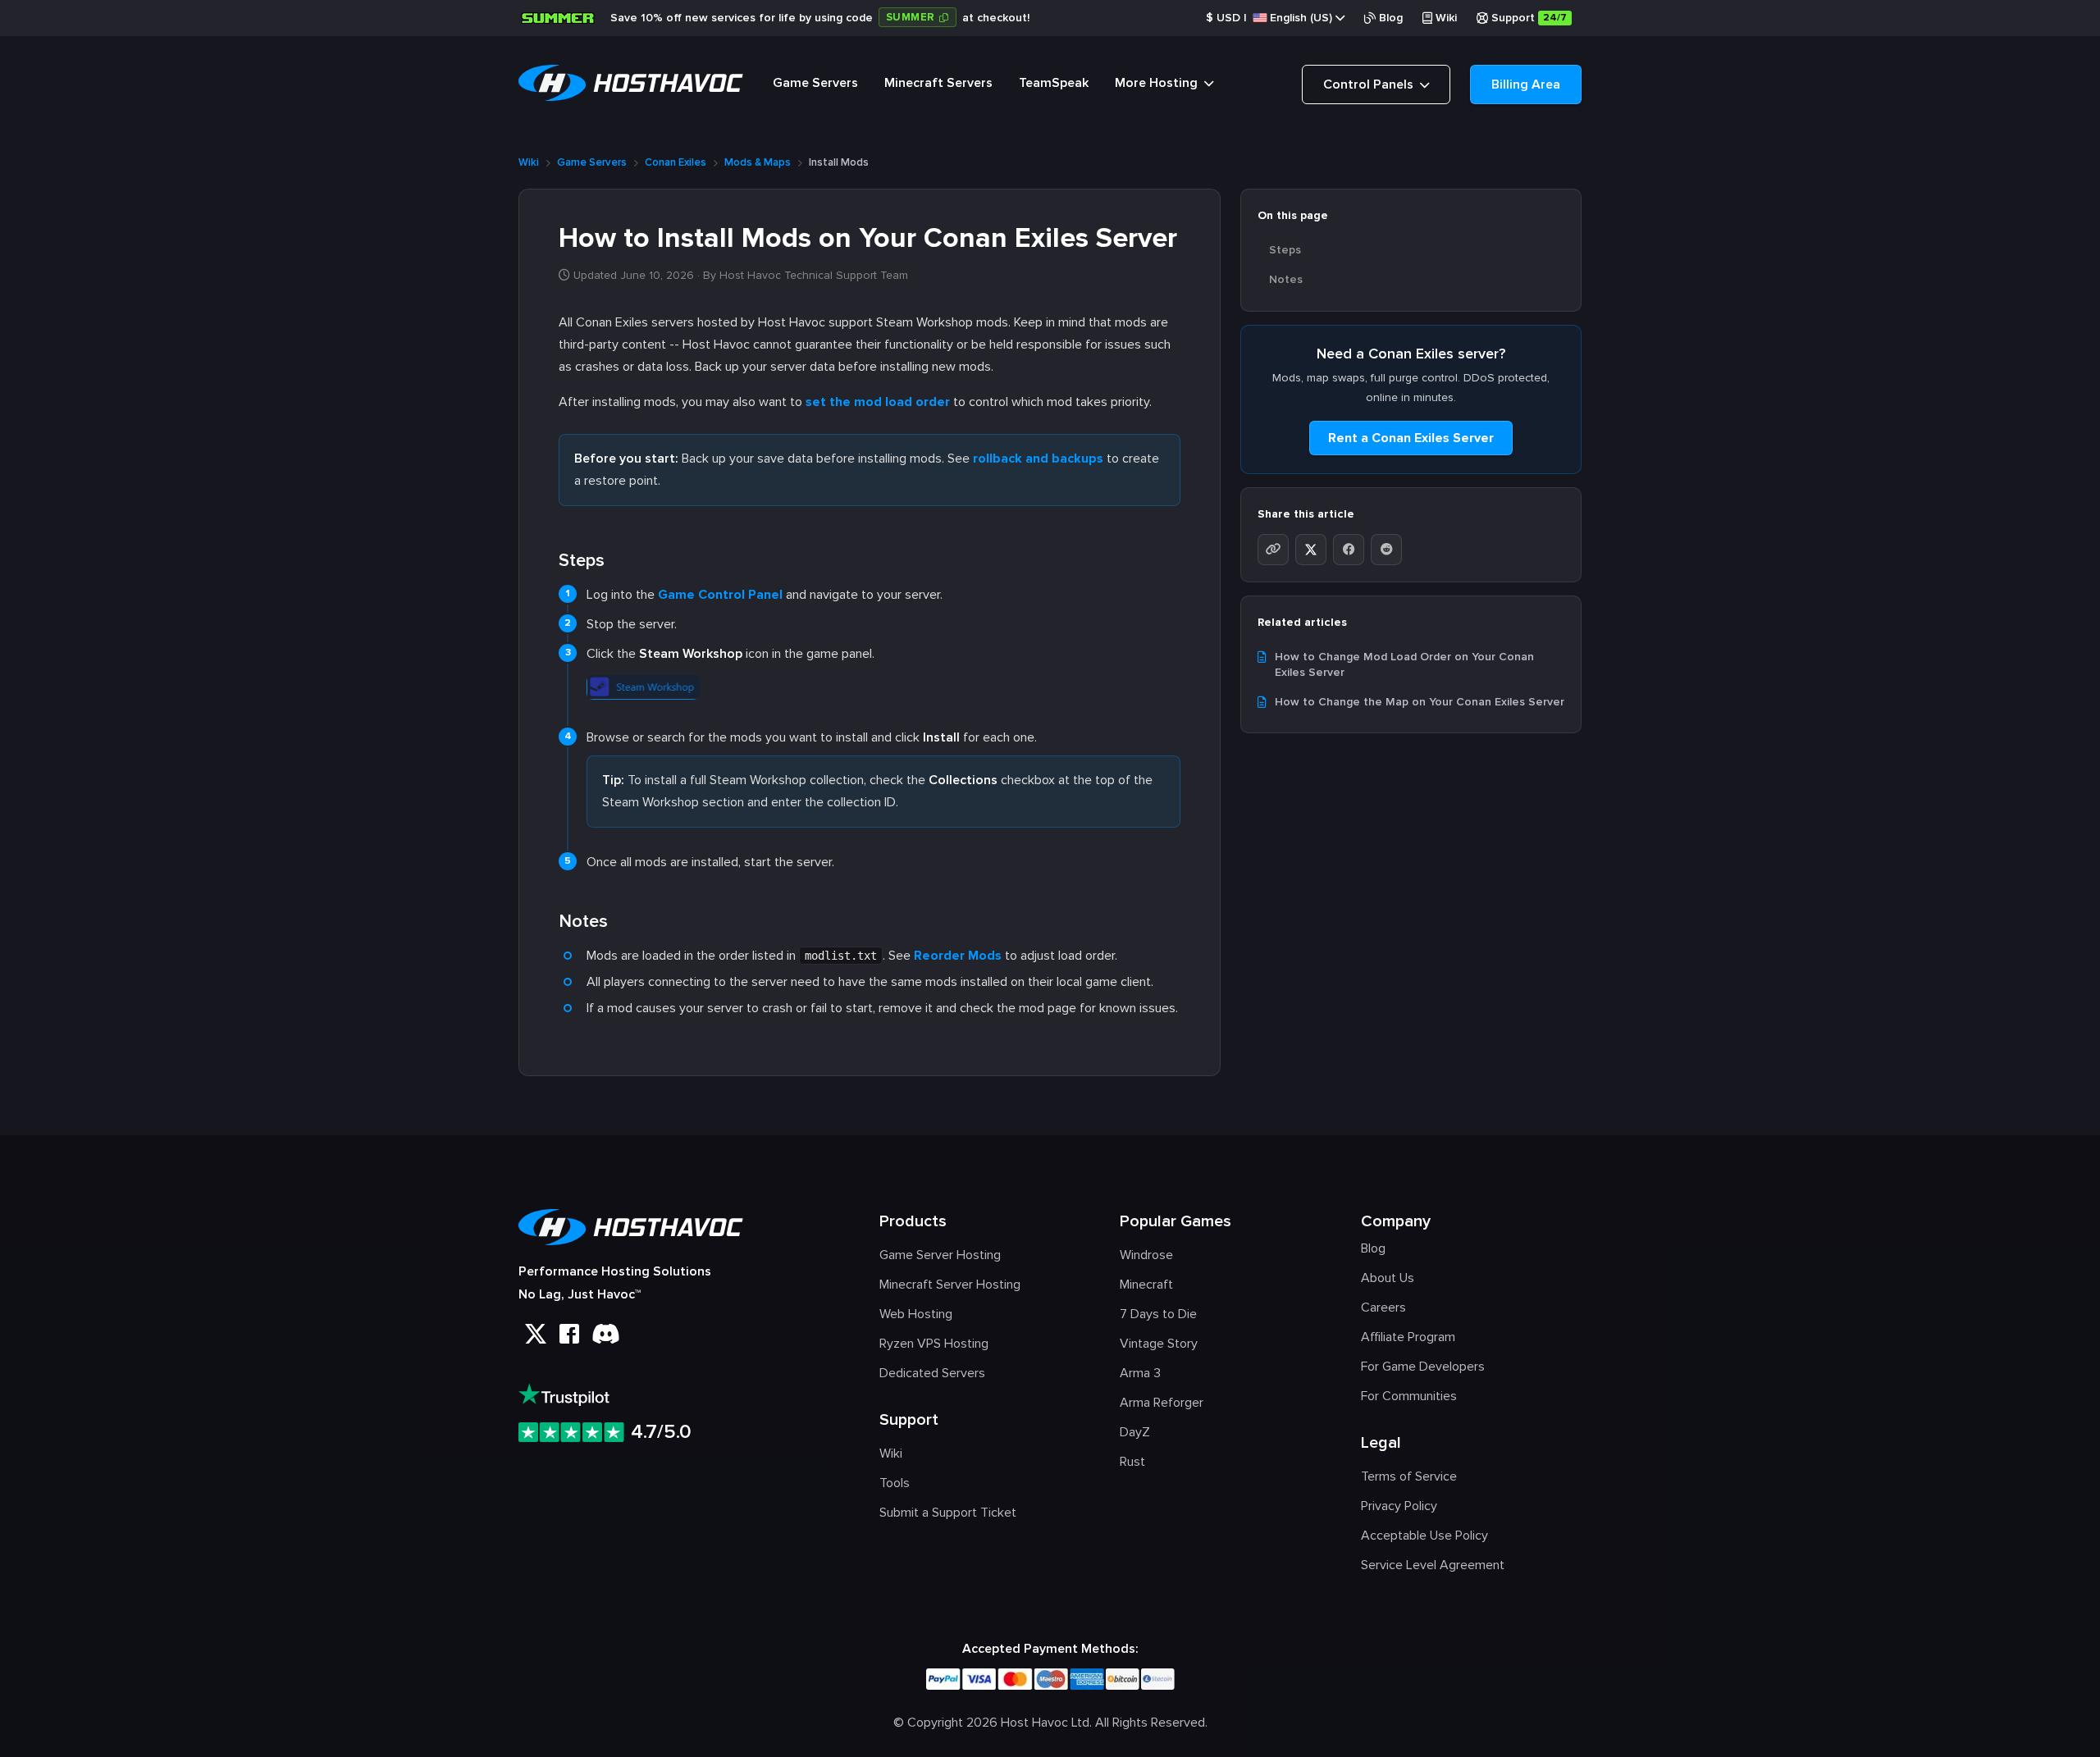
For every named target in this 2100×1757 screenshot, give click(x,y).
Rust (1132, 1462)
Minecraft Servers (938, 83)
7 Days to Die (1158, 1314)
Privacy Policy (1399, 1506)
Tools (895, 1483)
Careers (1383, 1307)
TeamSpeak (1054, 83)
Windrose (1146, 1255)
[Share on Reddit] (1386, 550)
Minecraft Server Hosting (950, 1285)
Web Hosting (916, 1314)
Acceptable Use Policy (1424, 1536)
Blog (1391, 18)
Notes (1286, 279)
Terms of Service (1409, 1476)
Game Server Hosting (940, 1255)
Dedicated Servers (932, 1373)
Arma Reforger (1162, 1403)
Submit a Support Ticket (948, 1513)
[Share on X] (1311, 550)
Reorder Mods (958, 956)
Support (1529, 18)
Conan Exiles (676, 162)
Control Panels (1370, 84)
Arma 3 (1140, 1373)
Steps (1285, 250)
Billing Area (1526, 84)
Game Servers (815, 83)
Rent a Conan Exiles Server (1411, 438)
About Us (1388, 1278)
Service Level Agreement (1433, 1565)
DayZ (1135, 1432)
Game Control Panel (720, 595)
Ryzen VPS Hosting (934, 1344)
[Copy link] (1273, 550)
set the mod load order (878, 402)
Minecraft (1146, 1285)
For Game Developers (1423, 1367)
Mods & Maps (758, 162)
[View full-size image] (643, 684)
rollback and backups (1038, 459)
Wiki (1446, 18)
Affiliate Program (1408, 1337)
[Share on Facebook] (1349, 550)
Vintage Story (1159, 1344)
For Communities (1409, 1396)
